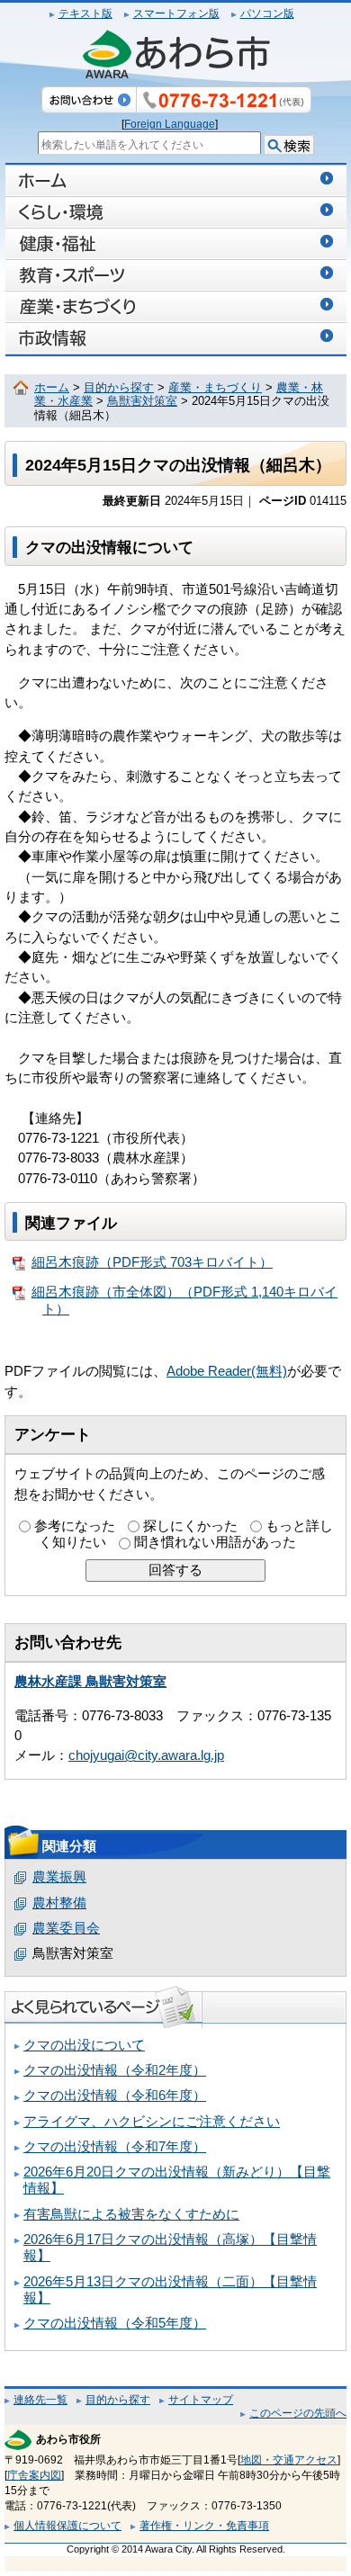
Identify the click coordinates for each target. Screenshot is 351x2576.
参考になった (75, 1526)
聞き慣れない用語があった (215, 1542)
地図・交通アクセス (289, 2460)
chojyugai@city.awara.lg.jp (146, 1755)
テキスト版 (85, 13)
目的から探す (119, 388)
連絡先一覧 (40, 2400)
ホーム (52, 388)
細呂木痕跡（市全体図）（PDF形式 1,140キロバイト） (184, 1300)
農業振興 (59, 1877)
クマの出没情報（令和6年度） (115, 2096)
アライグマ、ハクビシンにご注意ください (152, 2122)
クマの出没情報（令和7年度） (115, 2147)
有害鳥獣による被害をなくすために (131, 2214)
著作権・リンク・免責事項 (204, 2526)
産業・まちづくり (215, 388)
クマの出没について (84, 2045)
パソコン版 (267, 13)
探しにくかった (190, 1526)
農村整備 (59, 1903)
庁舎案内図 (34, 2475)
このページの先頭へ (298, 2413)
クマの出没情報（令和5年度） (115, 2323)
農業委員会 (66, 1928)
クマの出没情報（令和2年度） (115, 2070)
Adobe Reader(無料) (227, 1371)
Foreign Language (170, 124)
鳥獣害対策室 (142, 401)
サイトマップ (201, 2400)
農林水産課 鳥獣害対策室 (90, 1682)
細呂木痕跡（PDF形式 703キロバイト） (152, 1262)
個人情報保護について (67, 2526)
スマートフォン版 (176, 13)
